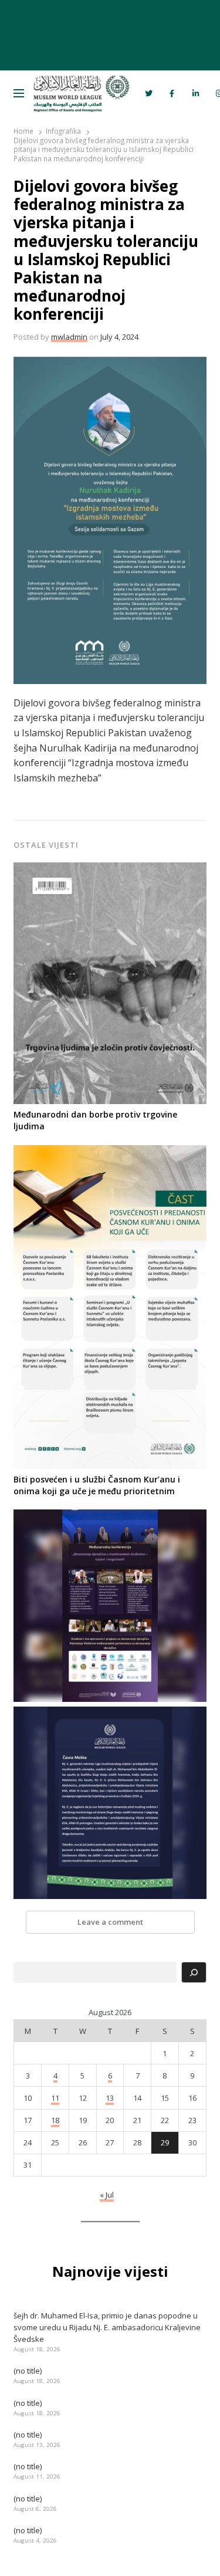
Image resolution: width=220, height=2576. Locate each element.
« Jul (107, 2195)
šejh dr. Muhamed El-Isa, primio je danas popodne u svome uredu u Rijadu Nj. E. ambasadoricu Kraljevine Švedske (107, 2327)
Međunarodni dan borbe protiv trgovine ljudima (95, 1120)
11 (55, 2098)
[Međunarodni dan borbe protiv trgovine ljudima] (110, 869)
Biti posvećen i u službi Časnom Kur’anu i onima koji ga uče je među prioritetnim (97, 1485)
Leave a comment (110, 1922)
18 (55, 2120)
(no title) (28, 2371)
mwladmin (69, 337)
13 (110, 2098)
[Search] (194, 1972)
